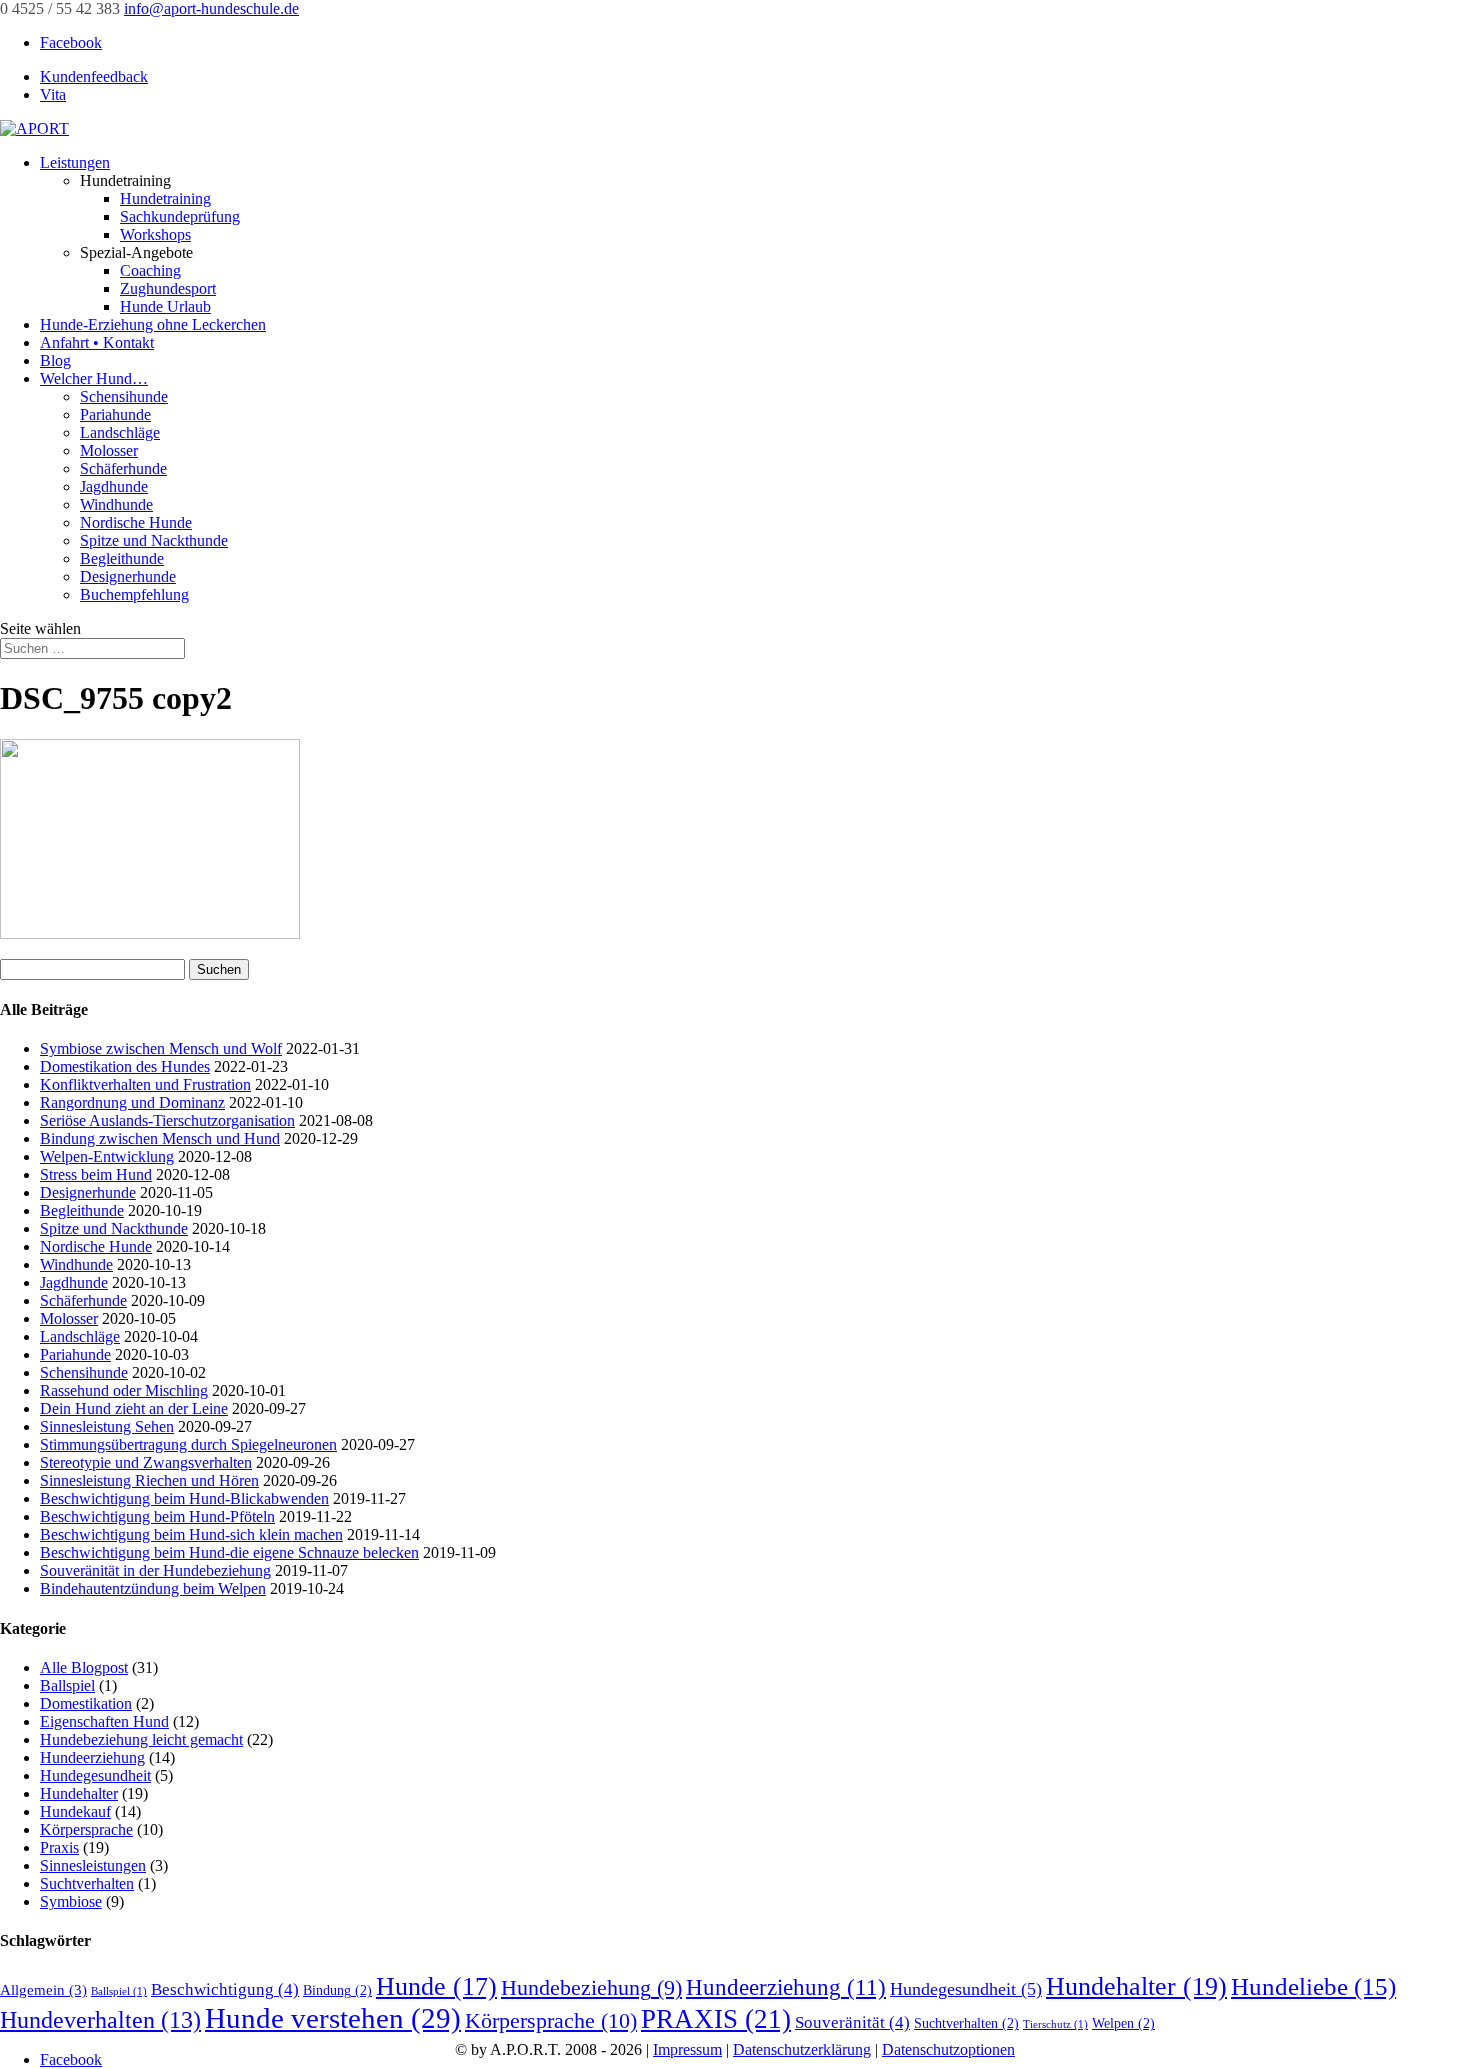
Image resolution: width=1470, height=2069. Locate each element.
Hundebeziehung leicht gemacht (141, 1739)
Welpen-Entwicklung (107, 1156)
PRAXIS (716, 2019)
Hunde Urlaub (165, 306)
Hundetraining (165, 198)
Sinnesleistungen (93, 1865)
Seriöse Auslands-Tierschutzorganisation (167, 1120)
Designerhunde (128, 576)
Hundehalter (79, 1793)
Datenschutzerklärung (802, 2049)
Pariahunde (115, 414)
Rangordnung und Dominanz (132, 1102)
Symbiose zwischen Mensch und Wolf (161, 1048)
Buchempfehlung (134, 594)
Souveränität (852, 2022)
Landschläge (120, 432)
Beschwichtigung (225, 1989)
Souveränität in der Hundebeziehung (155, 1570)
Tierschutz (1055, 2024)
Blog (55, 360)
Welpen (1123, 2023)
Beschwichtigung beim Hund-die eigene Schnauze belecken (229, 1552)
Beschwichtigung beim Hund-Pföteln (157, 1516)
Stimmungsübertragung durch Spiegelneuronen (188, 1444)
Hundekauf (75, 1811)
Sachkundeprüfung (180, 216)
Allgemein (43, 1989)
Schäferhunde (123, 468)
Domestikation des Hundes (125, 1066)
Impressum (687, 2049)
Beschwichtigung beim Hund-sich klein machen (191, 1534)
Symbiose (71, 1901)
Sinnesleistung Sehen (107, 1426)
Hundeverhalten (100, 2020)
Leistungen (75, 162)
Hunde (436, 1986)
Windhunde (116, 504)
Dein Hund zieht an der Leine (134, 1408)
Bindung (337, 1990)
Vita (53, 94)
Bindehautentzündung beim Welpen (153, 1588)
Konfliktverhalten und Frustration (145, 1084)
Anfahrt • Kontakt (97, 342)
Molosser (109, 450)
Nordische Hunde (136, 522)
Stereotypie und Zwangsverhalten (146, 1462)
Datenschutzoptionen (948, 2049)
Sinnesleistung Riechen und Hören (149, 1480)
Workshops (155, 234)
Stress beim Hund (96, 1174)
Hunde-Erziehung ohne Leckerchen (153, 324)
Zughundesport (168, 288)
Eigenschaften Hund (104, 1721)
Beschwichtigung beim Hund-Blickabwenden (184, 1498)
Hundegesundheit (95, 1775)
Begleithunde (122, 558)
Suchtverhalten (87, 1883)
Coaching (150, 270)
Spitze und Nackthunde (154, 540)
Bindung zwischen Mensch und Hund (160, 1138)
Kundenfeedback (94, 76)
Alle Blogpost (84, 1667)
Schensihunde (124, 396)
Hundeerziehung (92, 1757)
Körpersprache (86, 1829)
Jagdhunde (114, 486)
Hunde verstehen (333, 2018)
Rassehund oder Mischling (124, 1390)
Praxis (59, 1847)
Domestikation (86, 1703)
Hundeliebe (1313, 1986)
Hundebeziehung (591, 1988)
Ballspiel (67, 1685)
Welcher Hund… (94, 378)
